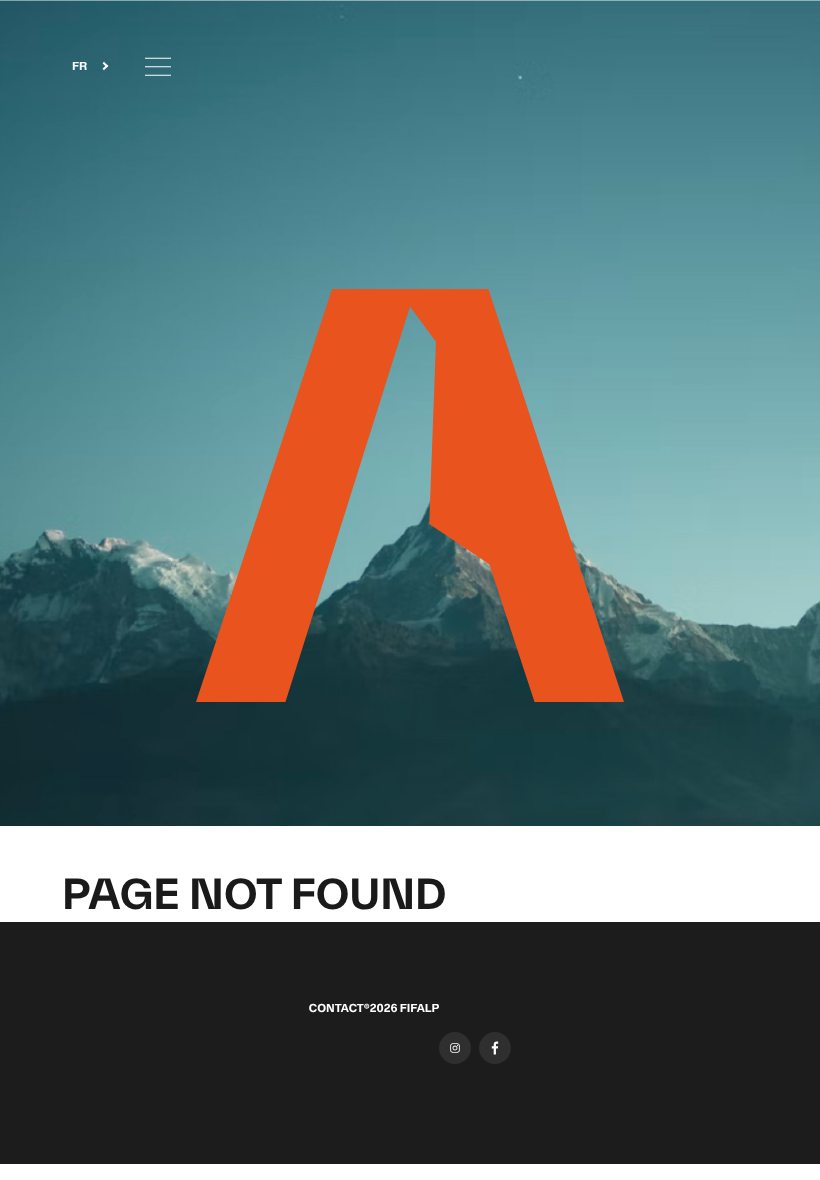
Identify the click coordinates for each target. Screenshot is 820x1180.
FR (79, 67)
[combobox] (84, 66)
